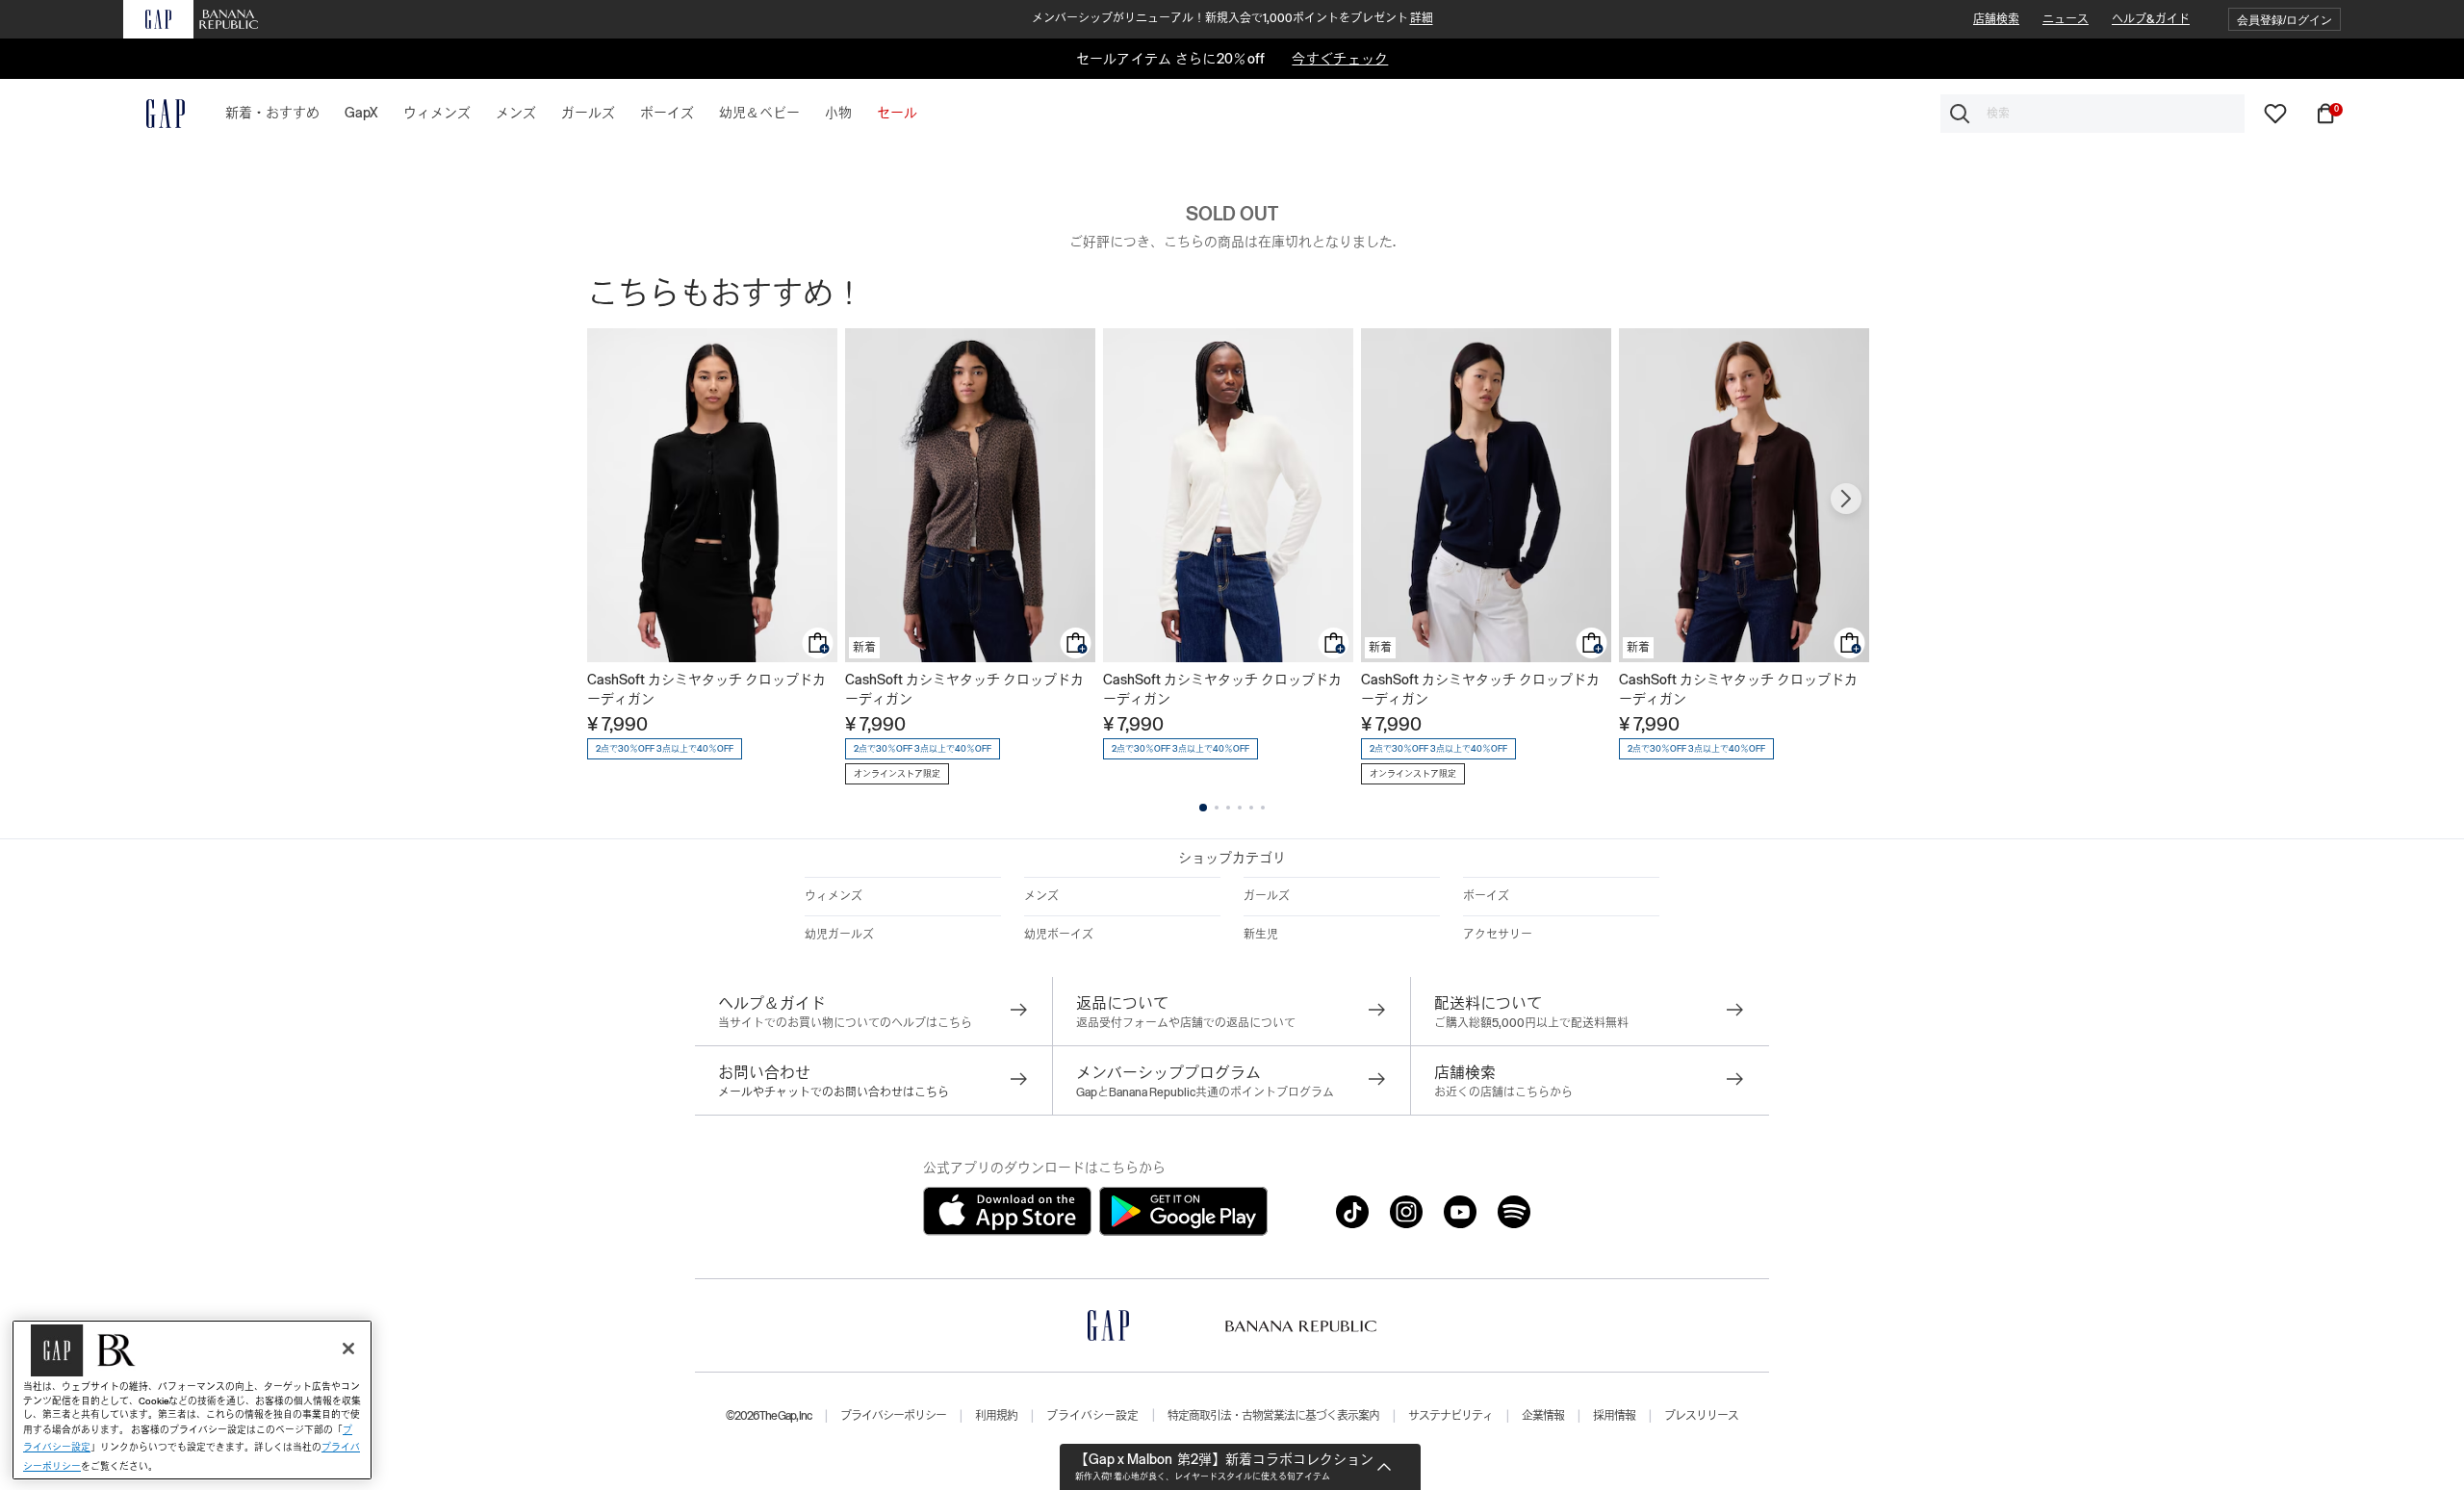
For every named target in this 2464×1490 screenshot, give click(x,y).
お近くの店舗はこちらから (1503, 1092)
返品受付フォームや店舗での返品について (1186, 1023)
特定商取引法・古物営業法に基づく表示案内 (1273, 1416)
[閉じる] (348, 1349)
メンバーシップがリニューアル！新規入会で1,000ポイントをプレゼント (1232, 18)
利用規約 (996, 1416)
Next (1846, 499)
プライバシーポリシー (893, 1416)
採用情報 (1614, 1416)
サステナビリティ (1450, 1416)
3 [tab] (1228, 808)
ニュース (2066, 19)
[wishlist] (2275, 113)
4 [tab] (1240, 808)
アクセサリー (1498, 935)
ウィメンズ (834, 896)
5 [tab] (1251, 808)
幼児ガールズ (839, 935)
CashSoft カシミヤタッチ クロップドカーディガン (706, 689)
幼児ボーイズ (1059, 935)
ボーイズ (1486, 896)
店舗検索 (1996, 19)
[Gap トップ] (154, 114)
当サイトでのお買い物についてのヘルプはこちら (845, 1023)
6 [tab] (1263, 808)
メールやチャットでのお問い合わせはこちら (834, 1092)
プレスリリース (1701, 1416)
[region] (192, 1400)
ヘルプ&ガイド (2151, 19)
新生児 (1261, 935)
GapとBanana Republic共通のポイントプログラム (1205, 1092)
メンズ (1041, 896)
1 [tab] (1203, 808)
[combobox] (2092, 114)
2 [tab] (1217, 808)
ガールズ (1267, 896)
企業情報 (1543, 1416)
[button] (2284, 20)
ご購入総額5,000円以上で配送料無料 (1531, 1023)
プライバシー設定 (1092, 1416)
